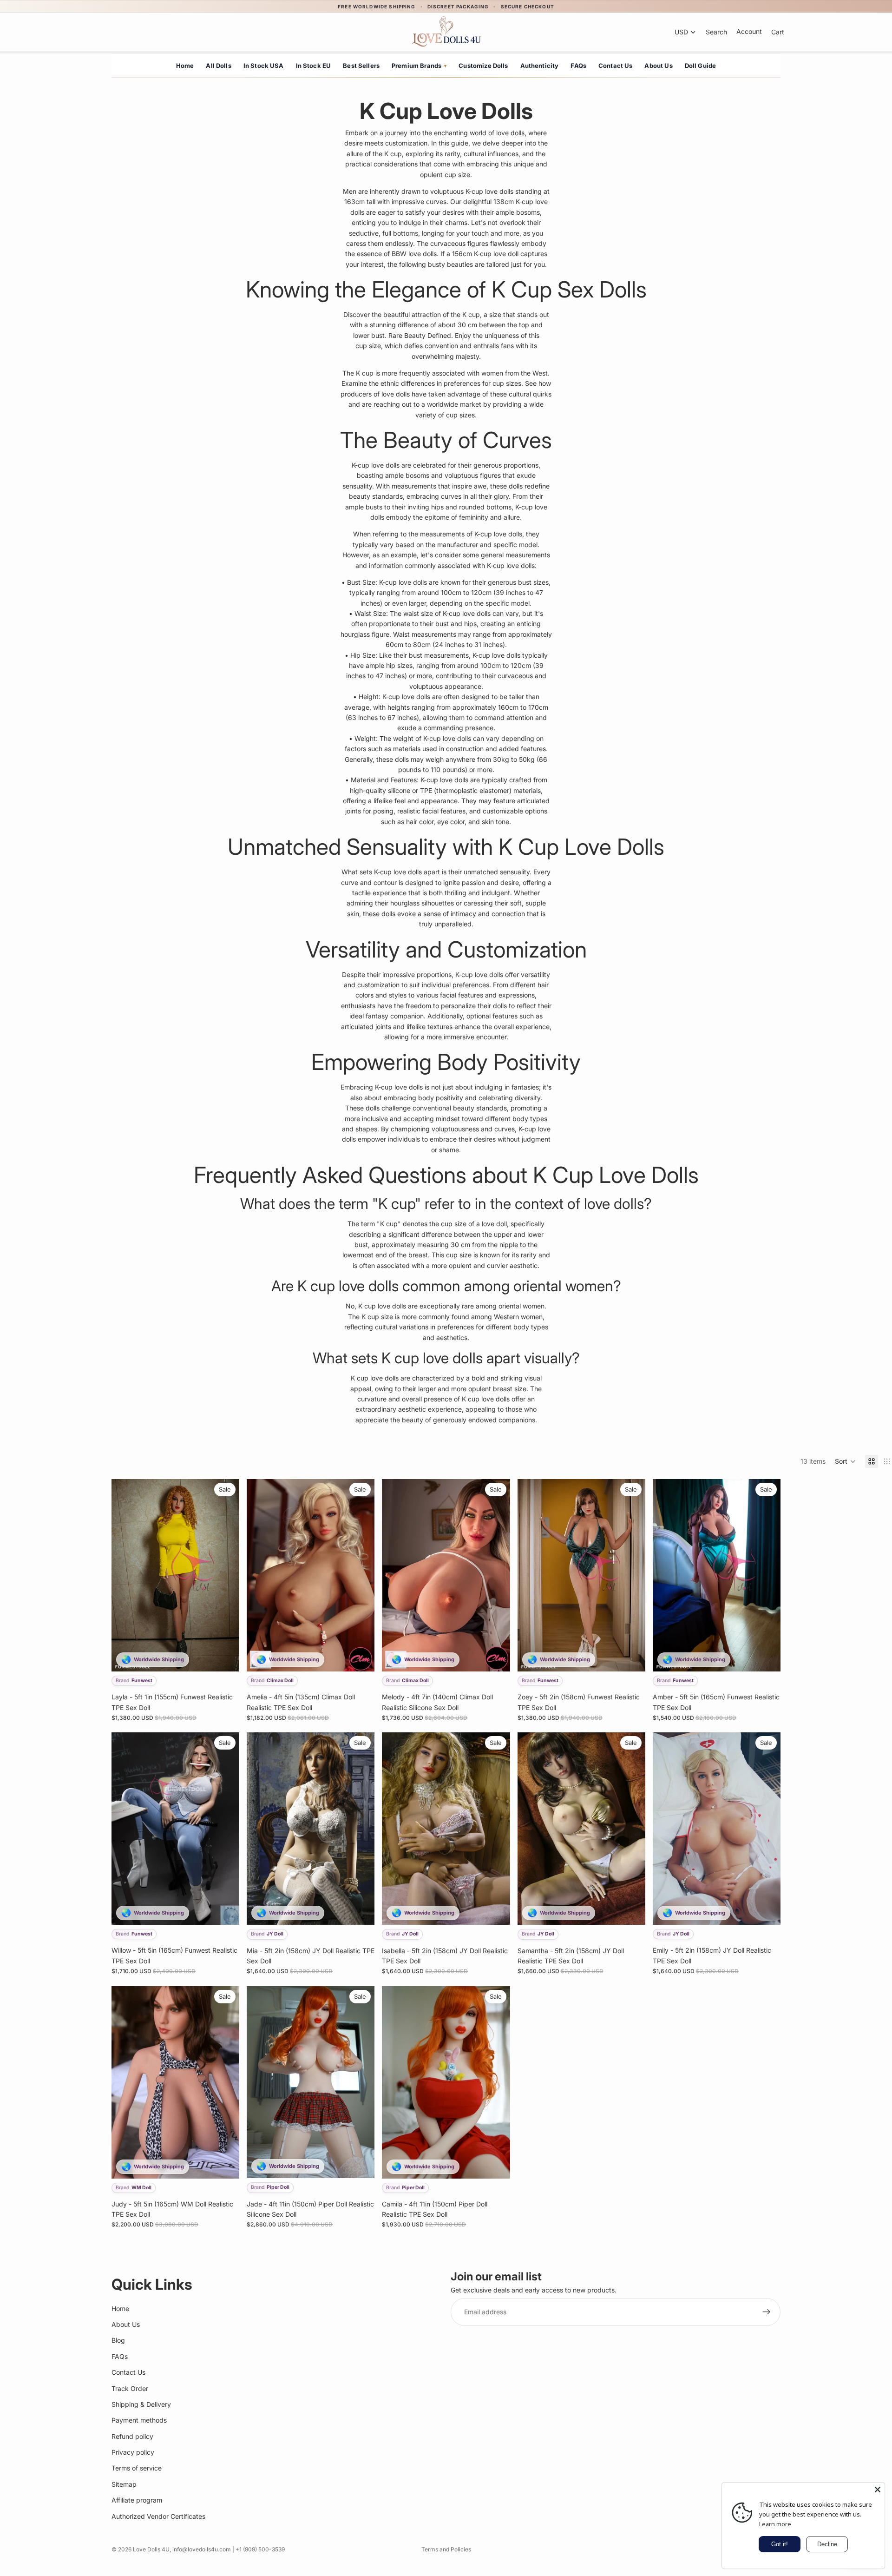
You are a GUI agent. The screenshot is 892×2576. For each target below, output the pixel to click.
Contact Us (616, 66)
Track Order (130, 2388)
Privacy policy (133, 2452)
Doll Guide (701, 66)
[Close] (878, 2490)
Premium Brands (419, 66)
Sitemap (124, 2484)
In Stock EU (314, 66)
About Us (658, 66)
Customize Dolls (483, 66)
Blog (118, 2340)
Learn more (775, 2524)
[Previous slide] (125, 1575)
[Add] (225, 1657)
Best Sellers (361, 66)
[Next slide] (225, 1575)
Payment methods (139, 2420)
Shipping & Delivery (141, 2404)
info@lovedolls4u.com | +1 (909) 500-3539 (229, 2549)
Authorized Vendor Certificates (158, 2516)
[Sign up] (767, 2312)
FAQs (578, 66)
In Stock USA (264, 66)
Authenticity (540, 66)
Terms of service (137, 2468)
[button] (845, 1461)
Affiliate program (137, 2500)
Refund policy (132, 2436)
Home (185, 66)
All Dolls (218, 66)
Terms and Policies (446, 2549)
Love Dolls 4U (151, 2549)
